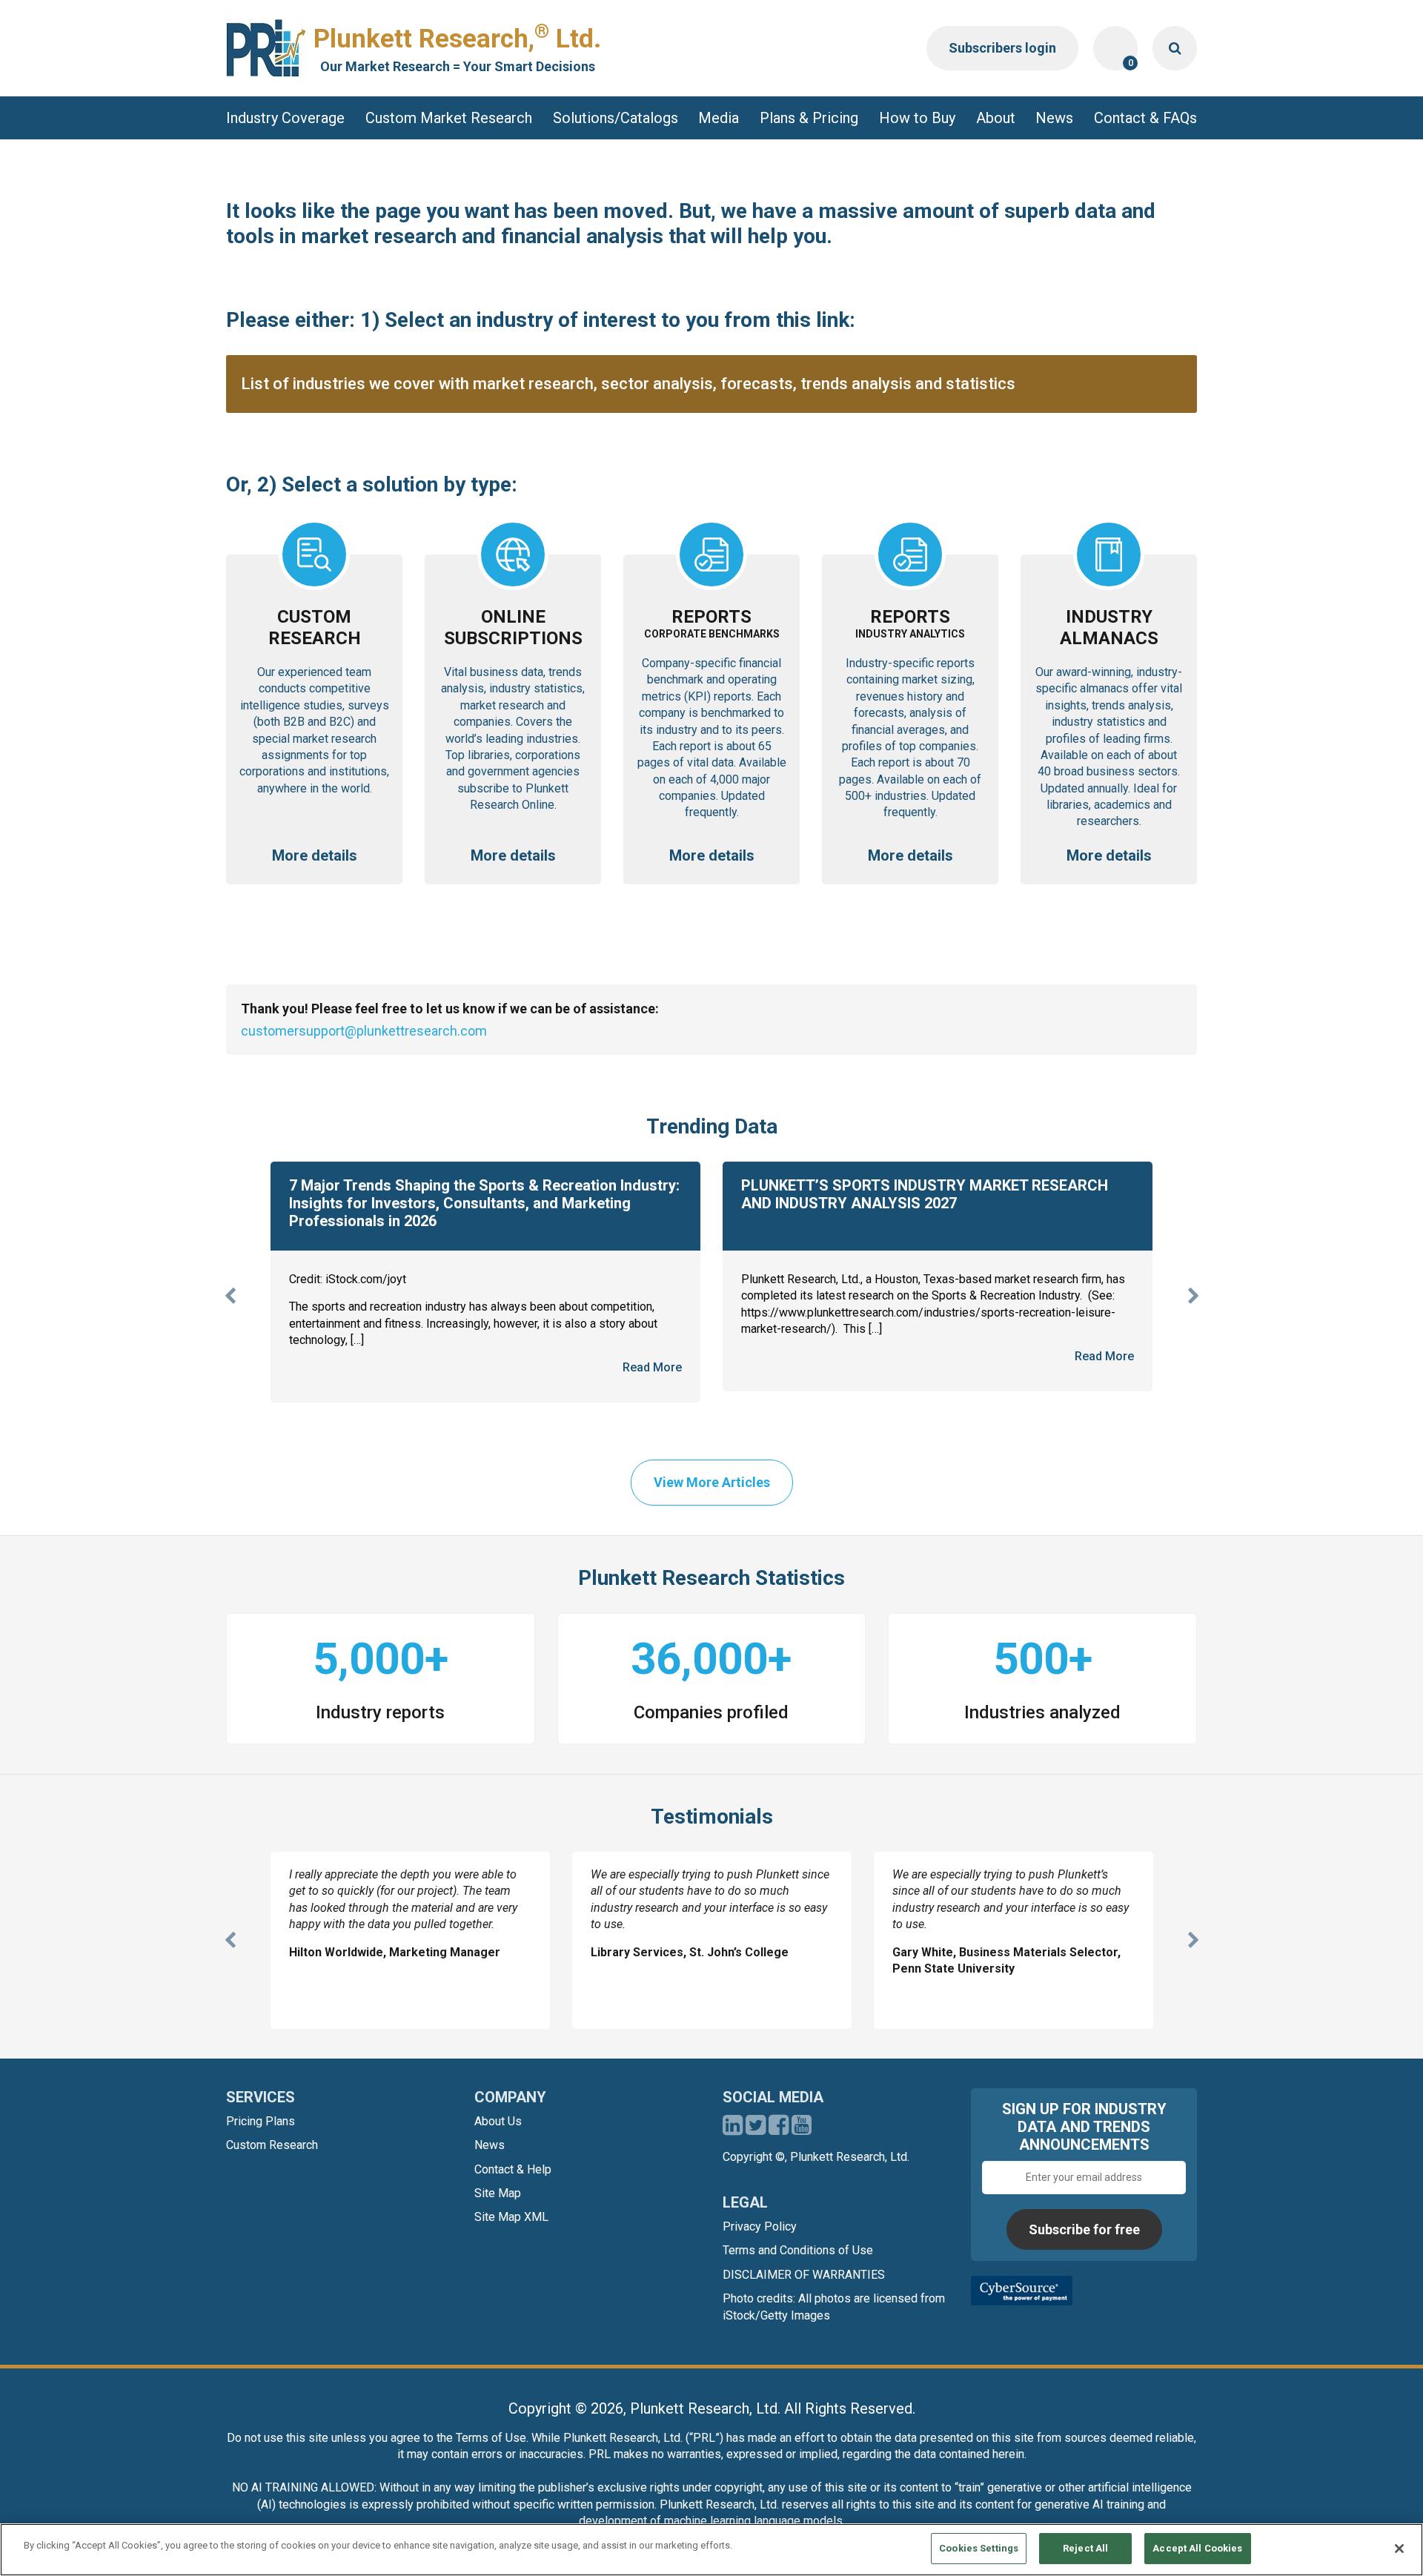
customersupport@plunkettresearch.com (364, 1031)
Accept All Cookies (1197, 2548)
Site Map (498, 2193)
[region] (711, 2550)
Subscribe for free (1084, 2229)
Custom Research (272, 2145)
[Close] (1399, 2549)
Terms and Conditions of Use (798, 2250)
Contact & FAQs (1145, 118)
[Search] (1175, 48)
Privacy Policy (760, 2226)
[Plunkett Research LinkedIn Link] (733, 2129)
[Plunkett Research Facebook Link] (779, 2129)
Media (719, 118)
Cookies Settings (979, 2548)
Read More (652, 1367)
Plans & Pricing (809, 118)
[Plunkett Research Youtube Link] (802, 2129)
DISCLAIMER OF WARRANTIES (804, 2275)
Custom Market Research (449, 118)
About (996, 118)
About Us (498, 2121)
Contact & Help (513, 2169)
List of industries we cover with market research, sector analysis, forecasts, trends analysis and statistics (628, 384)
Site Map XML (511, 2217)
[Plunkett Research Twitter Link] (757, 2129)
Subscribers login (1002, 48)
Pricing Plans (261, 2121)
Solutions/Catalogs (616, 118)
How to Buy (917, 118)
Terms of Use (491, 2438)
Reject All (1085, 2548)
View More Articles (712, 1482)
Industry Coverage (285, 118)
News (1054, 118)
